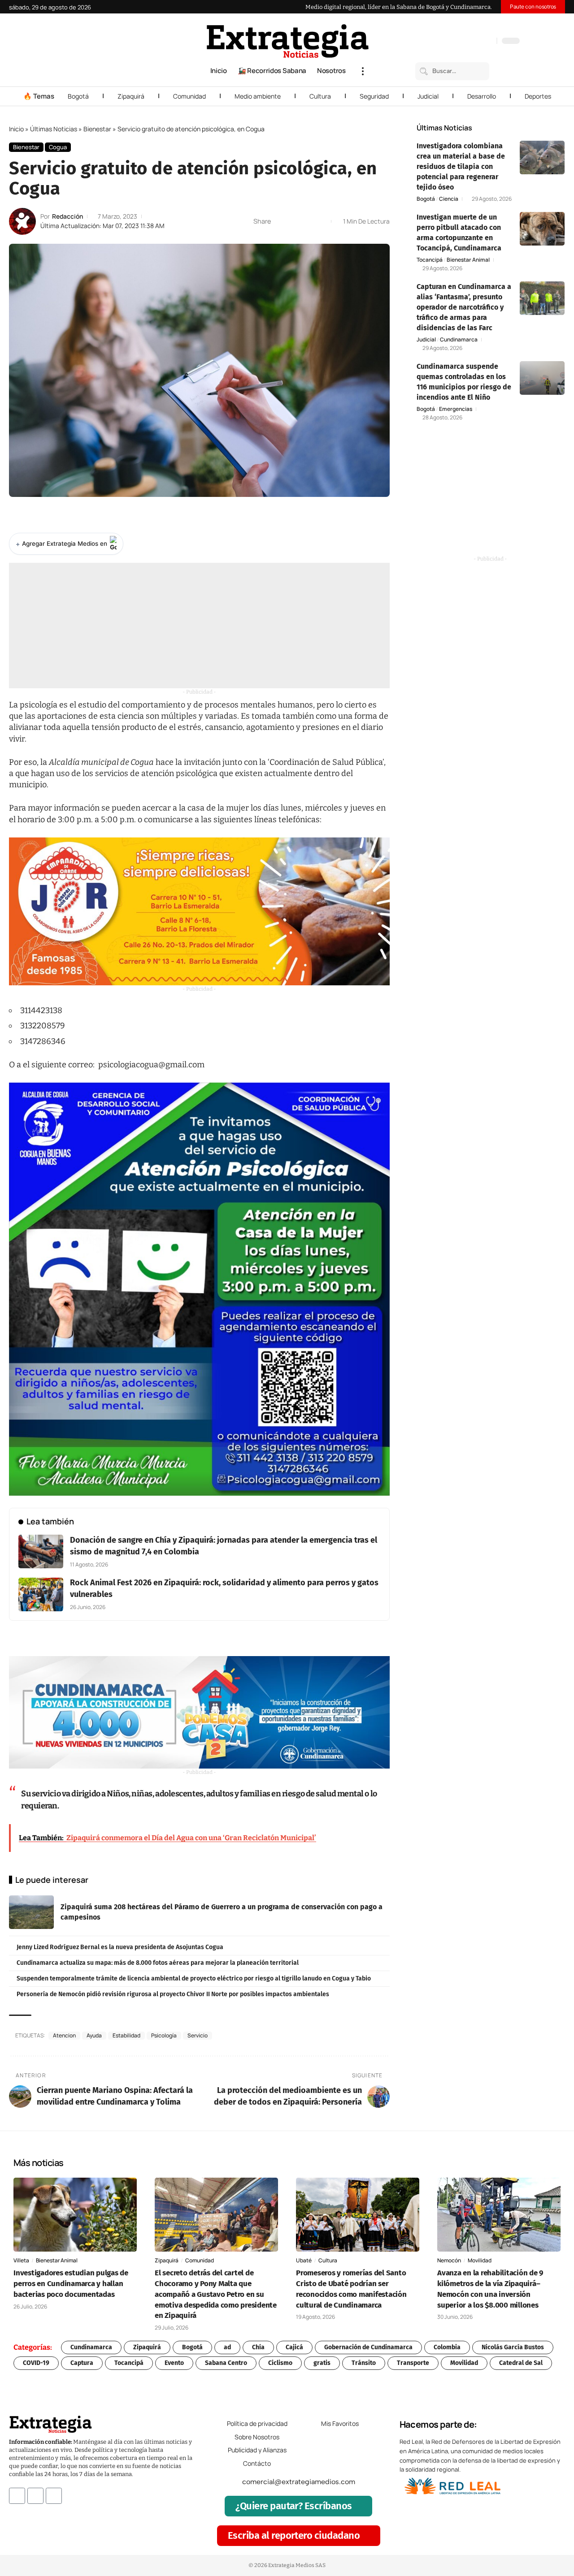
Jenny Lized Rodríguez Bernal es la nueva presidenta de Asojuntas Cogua (120, 1947)
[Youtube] (54, 2496)
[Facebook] (443, 42)
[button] (363, 71)
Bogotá (78, 96)
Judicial (428, 96)
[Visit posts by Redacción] (22, 221)
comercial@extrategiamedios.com (299, 2482)
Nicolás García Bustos (513, 2347)
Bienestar (97, 129)
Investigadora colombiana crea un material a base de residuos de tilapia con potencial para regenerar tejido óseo (461, 166)
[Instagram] (461, 42)
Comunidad (189, 96)
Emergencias (456, 409)
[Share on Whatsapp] (294, 221)
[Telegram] (478, 42)
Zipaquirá (131, 96)
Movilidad (480, 2260)
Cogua (58, 147)
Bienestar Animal (468, 260)
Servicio (198, 2035)
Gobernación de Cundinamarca (368, 2347)
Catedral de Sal (521, 2363)
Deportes (538, 96)
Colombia (447, 2347)
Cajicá (294, 2347)
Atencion (64, 2035)
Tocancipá (430, 260)
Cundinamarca (459, 340)
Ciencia (449, 199)
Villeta (21, 2260)
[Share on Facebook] (280, 221)
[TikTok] (470, 42)
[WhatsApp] (487, 42)
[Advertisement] (199, 626)
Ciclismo (280, 2363)
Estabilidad (126, 2035)
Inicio (16, 129)
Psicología (164, 2035)
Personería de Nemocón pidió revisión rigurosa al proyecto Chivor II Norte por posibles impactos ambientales (173, 1994)
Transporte (413, 2363)
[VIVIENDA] (199, 1712)
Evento (174, 2363)
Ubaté (304, 2260)
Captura (82, 2363)
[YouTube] (452, 42)
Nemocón (449, 2260)
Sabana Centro (226, 2363)
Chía (258, 2347)
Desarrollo (482, 96)
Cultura (320, 96)
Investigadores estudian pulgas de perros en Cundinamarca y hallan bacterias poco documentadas (71, 2284)
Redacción (67, 216)
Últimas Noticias (54, 129)
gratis (322, 2363)
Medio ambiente (258, 96)
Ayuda (94, 2035)
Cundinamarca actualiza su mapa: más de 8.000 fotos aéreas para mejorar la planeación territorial (158, 1963)
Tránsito (364, 2363)
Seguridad (374, 96)
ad (227, 2347)
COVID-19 (36, 2363)
